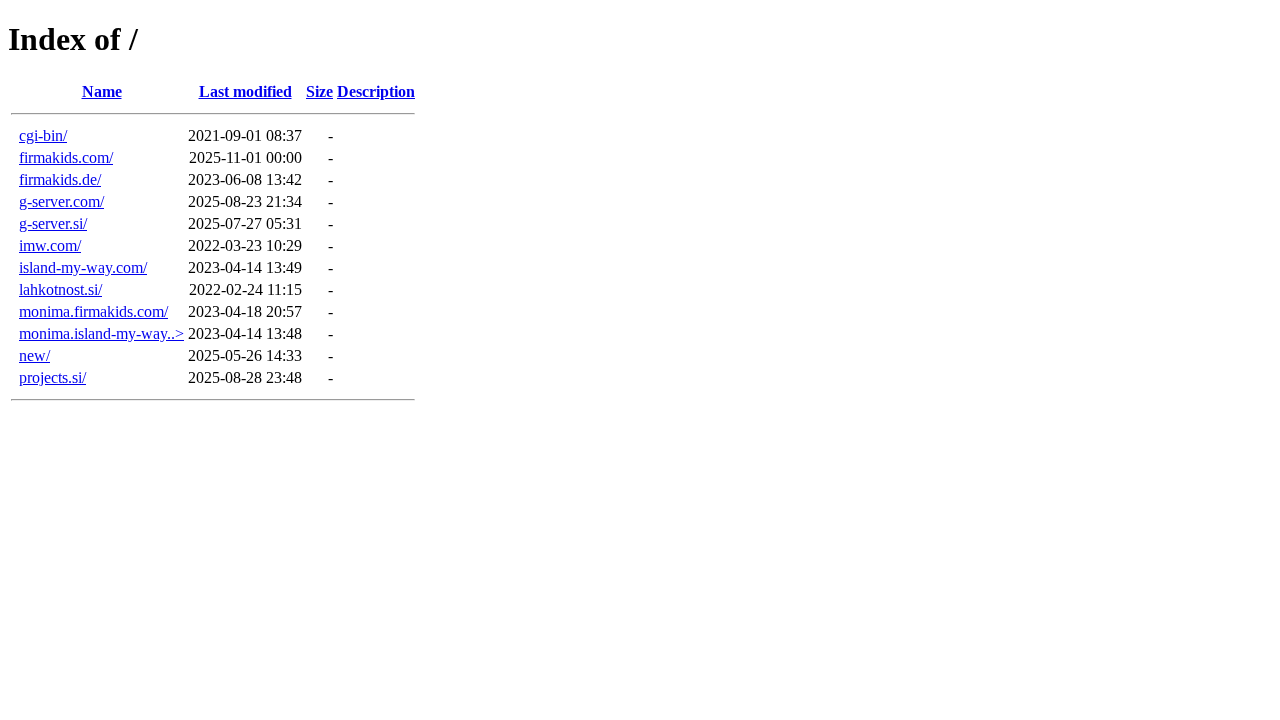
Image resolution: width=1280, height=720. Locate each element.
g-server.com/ (61, 201)
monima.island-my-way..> (101, 333)
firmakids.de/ (60, 179)
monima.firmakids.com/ (93, 311)
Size (319, 91)
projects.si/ (52, 377)
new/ (34, 355)
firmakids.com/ (66, 157)
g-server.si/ (53, 223)
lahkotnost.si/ (60, 289)
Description (376, 91)
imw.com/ (50, 245)
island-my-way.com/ (83, 267)
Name (102, 91)
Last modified (245, 91)
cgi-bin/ (43, 135)
